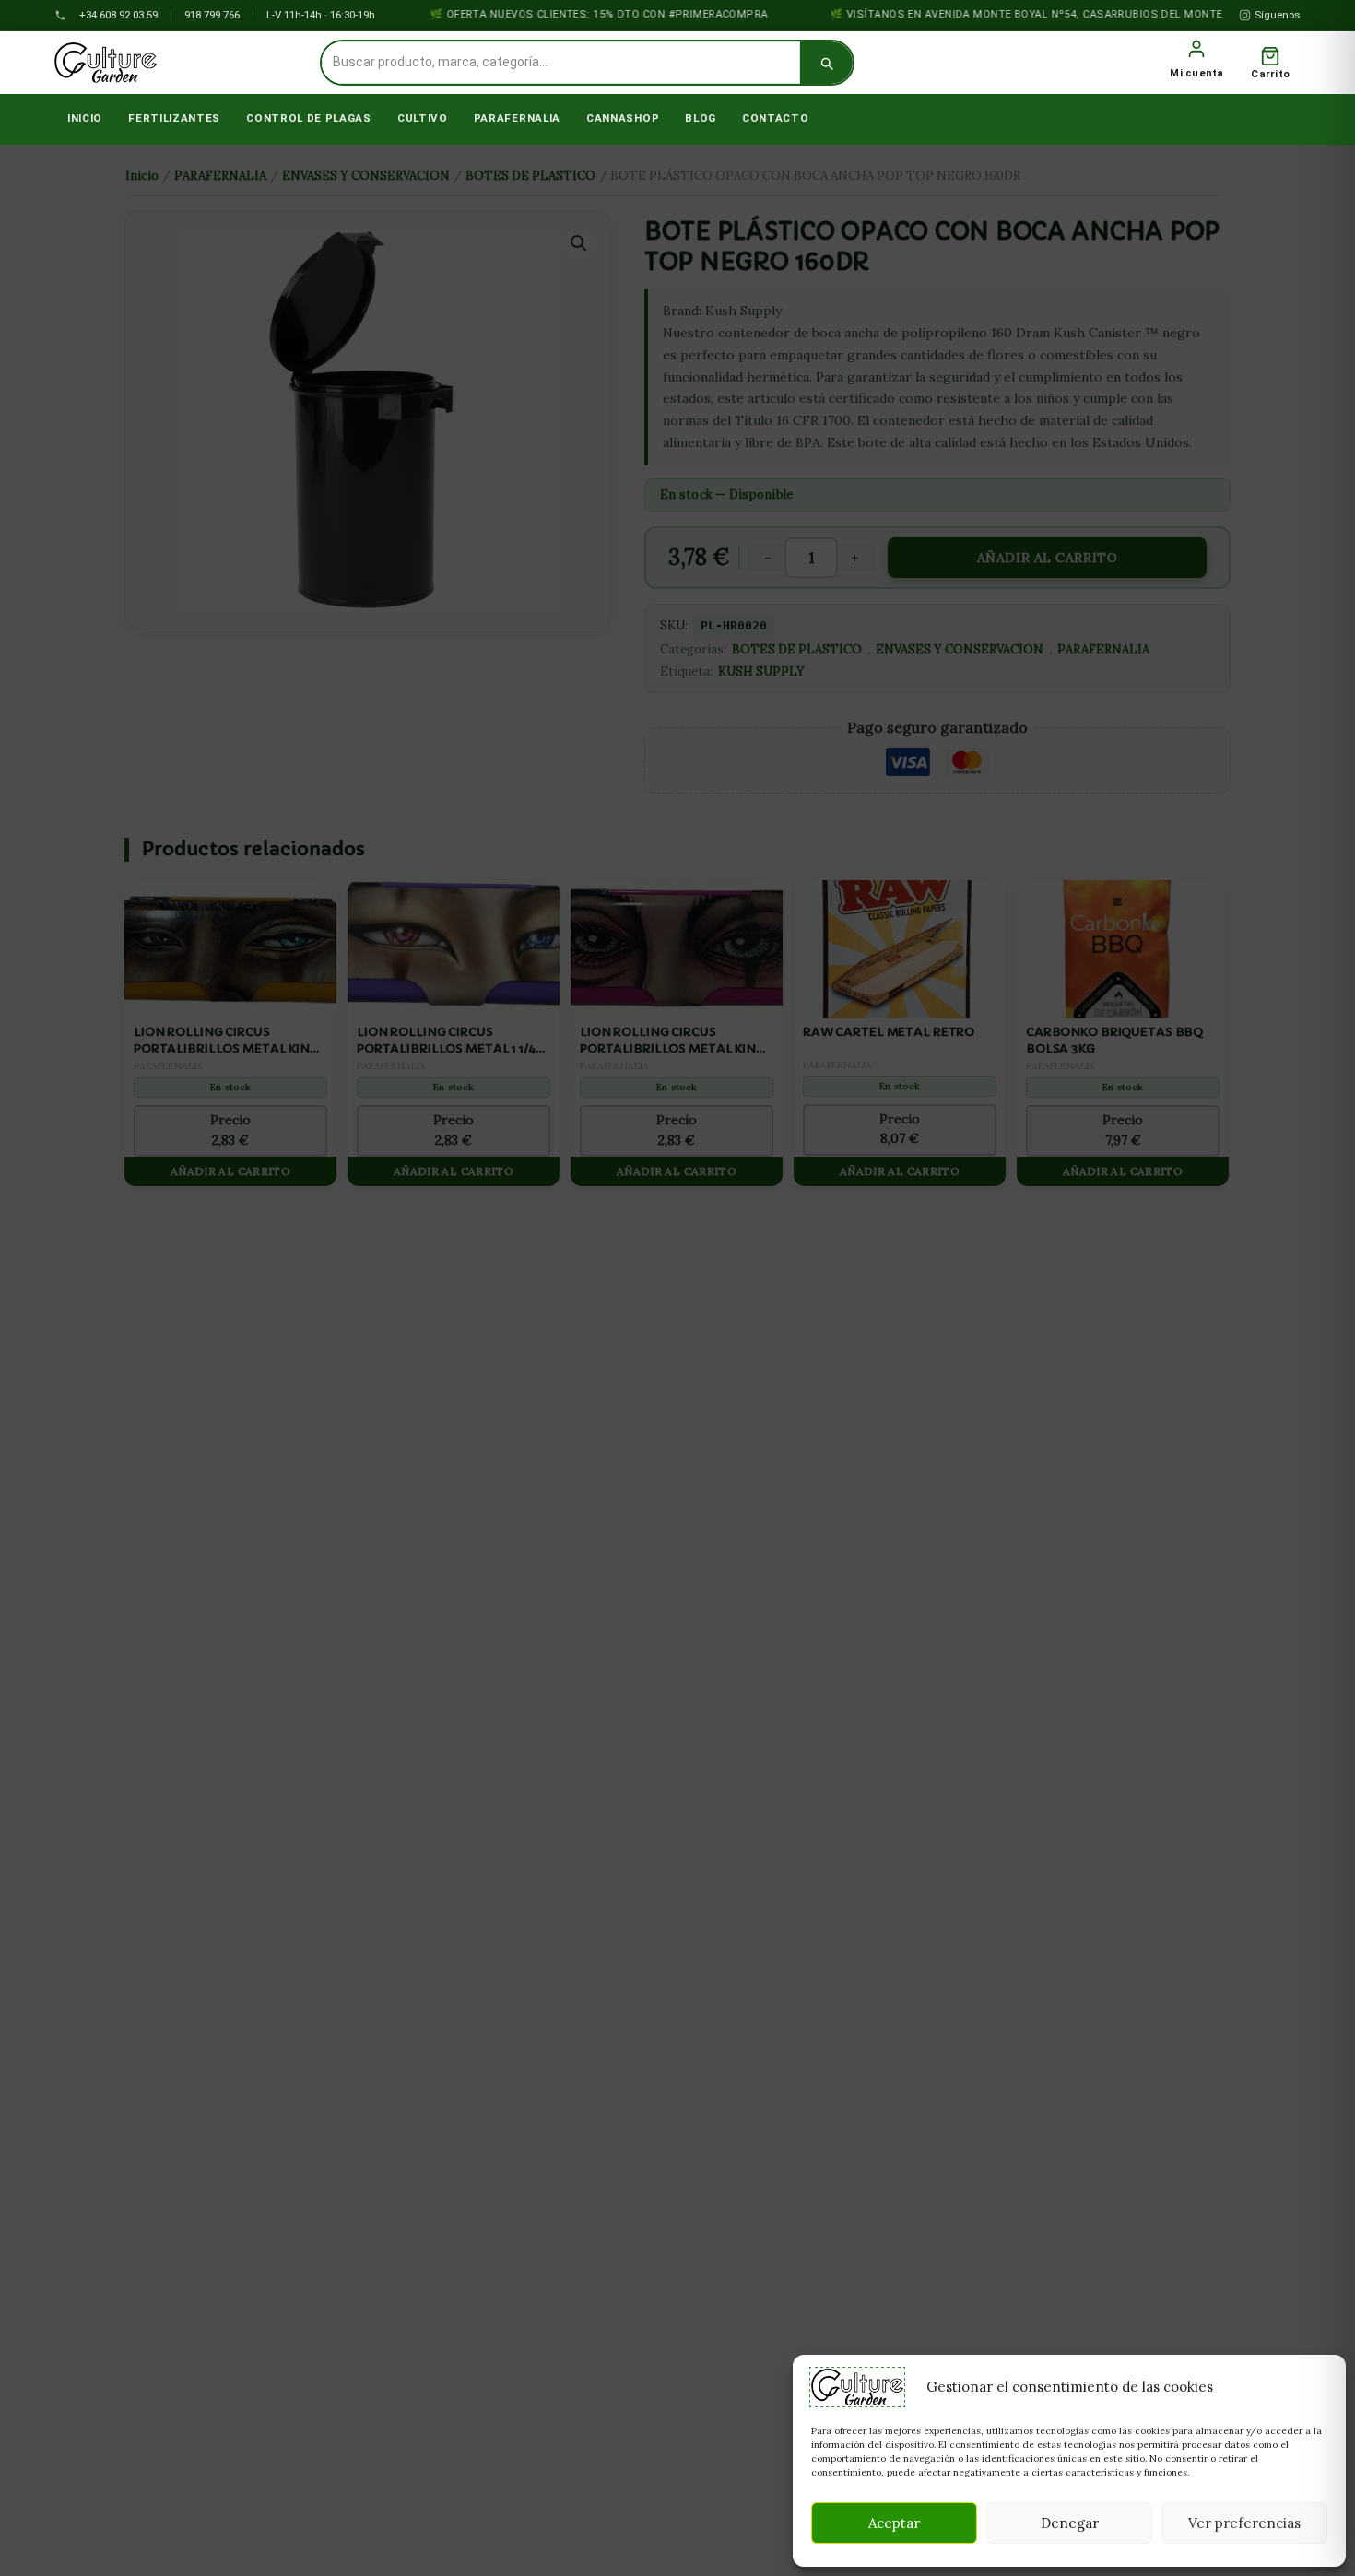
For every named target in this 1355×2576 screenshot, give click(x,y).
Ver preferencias (1244, 2523)
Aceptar (894, 2523)
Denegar (1070, 2523)
